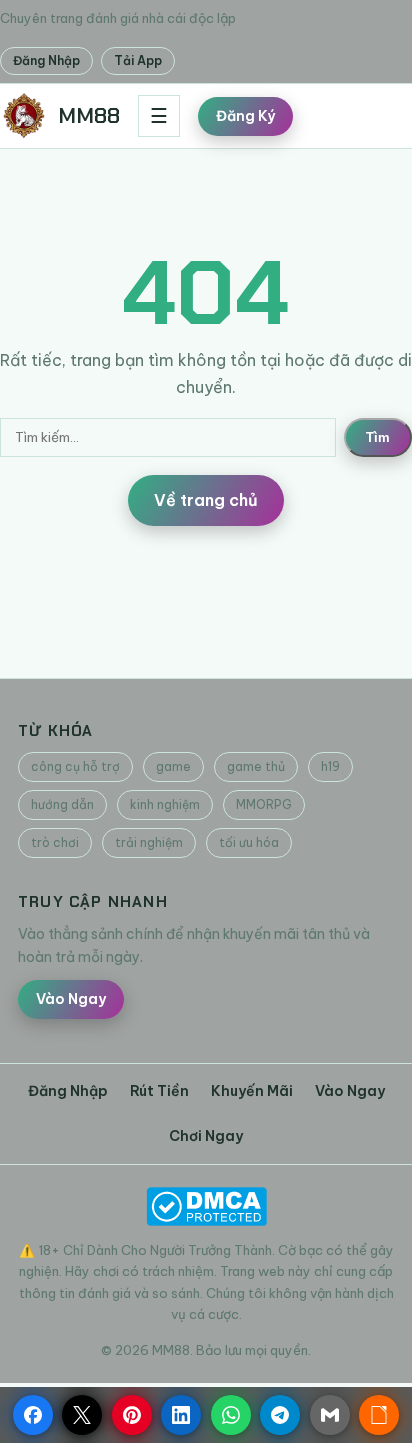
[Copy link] (379, 1415)
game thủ (256, 766)
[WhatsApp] (231, 1415)
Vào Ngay (71, 999)
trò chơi (55, 842)
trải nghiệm (149, 842)
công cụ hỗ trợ (75, 766)
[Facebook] (33, 1415)
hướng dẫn (62, 804)
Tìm (378, 437)
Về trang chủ (206, 500)
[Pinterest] (132, 1415)
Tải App (138, 60)
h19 (330, 766)
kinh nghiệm (165, 804)
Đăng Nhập (46, 60)
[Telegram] (280, 1415)
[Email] (330, 1415)
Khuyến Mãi (252, 1091)
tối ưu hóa (249, 842)
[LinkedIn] (181, 1415)
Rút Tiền (159, 1091)
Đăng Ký (245, 116)
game (173, 766)
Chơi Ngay (206, 1136)
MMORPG (264, 804)
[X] (82, 1415)
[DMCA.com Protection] (206, 1206)
